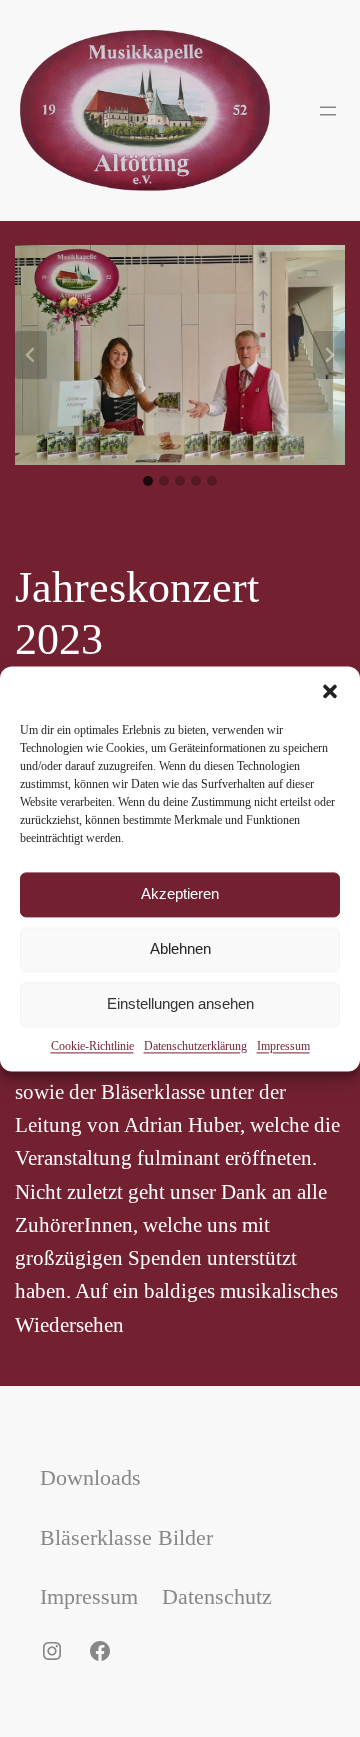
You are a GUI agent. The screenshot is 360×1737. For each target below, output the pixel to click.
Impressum (283, 1046)
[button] (330, 691)
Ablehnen (180, 948)
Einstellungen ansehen (180, 1003)
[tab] (148, 481)
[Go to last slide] (31, 355)
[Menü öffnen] (328, 111)
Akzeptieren (180, 893)
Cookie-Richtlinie (92, 1046)
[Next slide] (329, 355)
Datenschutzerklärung (195, 1046)
